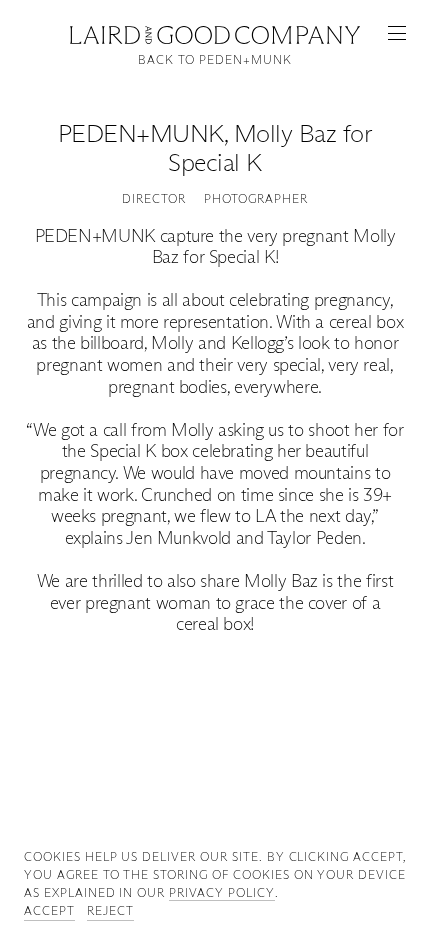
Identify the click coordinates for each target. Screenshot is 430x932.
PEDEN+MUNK (141, 133)
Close (215, 32)
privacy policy (221, 892)
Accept (49, 910)
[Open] (397, 33)
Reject (110, 910)
